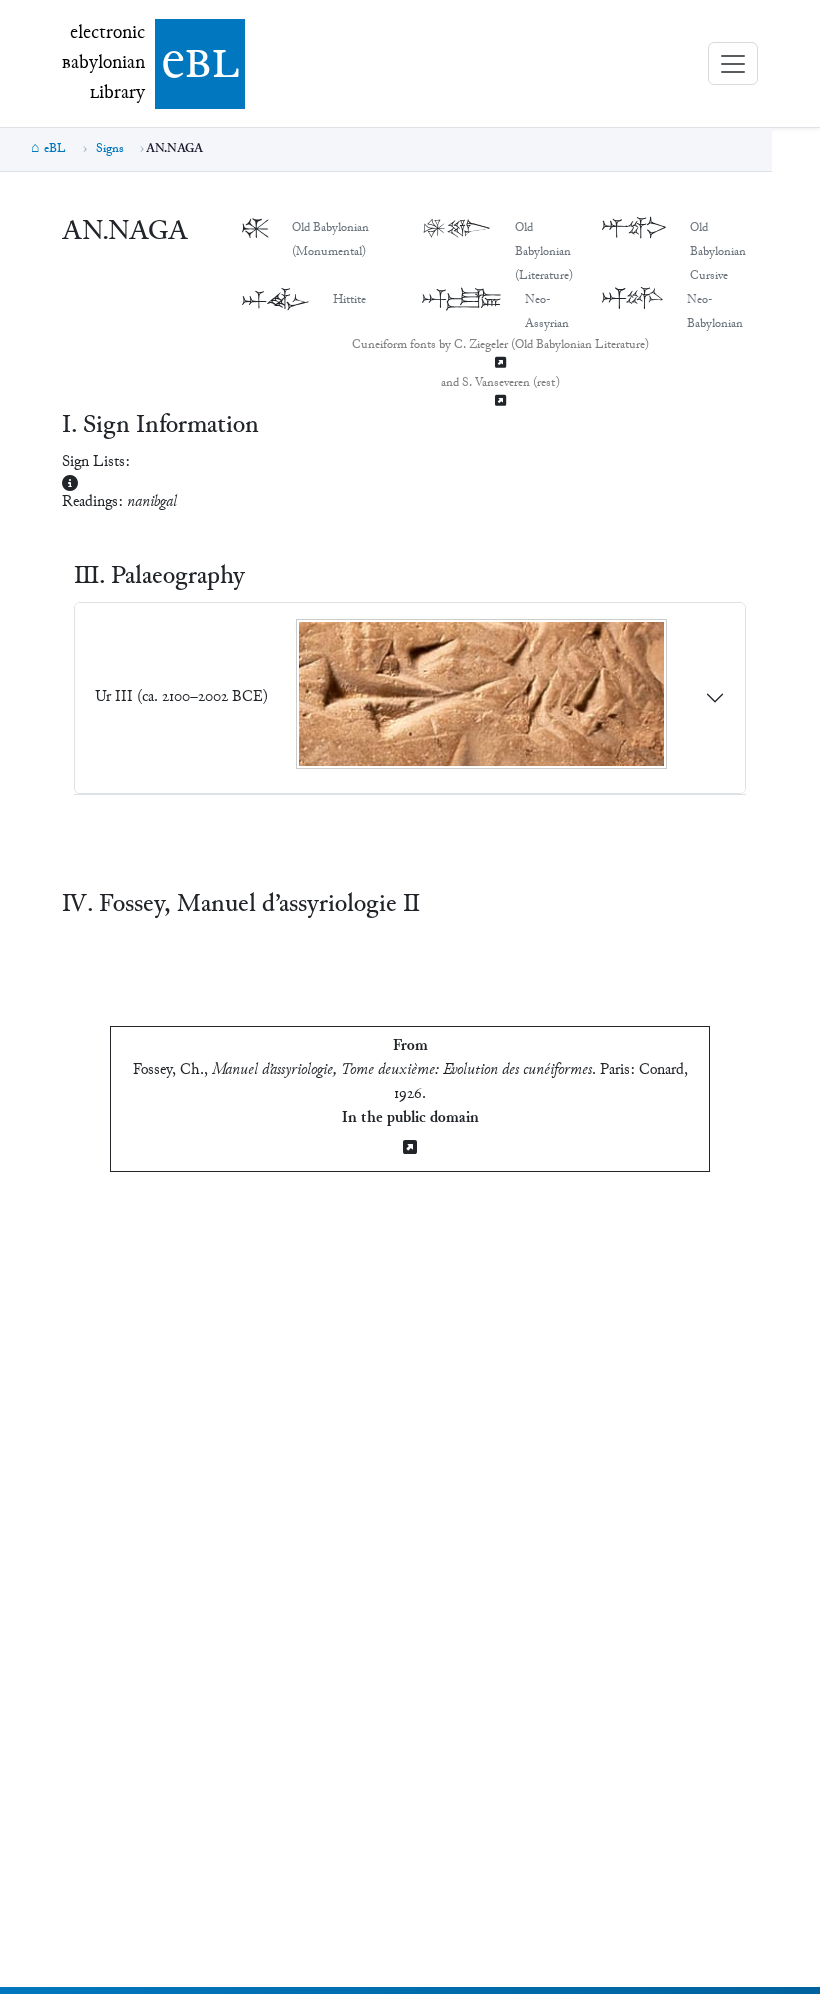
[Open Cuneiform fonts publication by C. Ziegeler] (500, 364)
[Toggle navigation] (733, 63)
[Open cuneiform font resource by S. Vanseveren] (500, 402)
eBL (55, 149)
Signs (110, 149)
